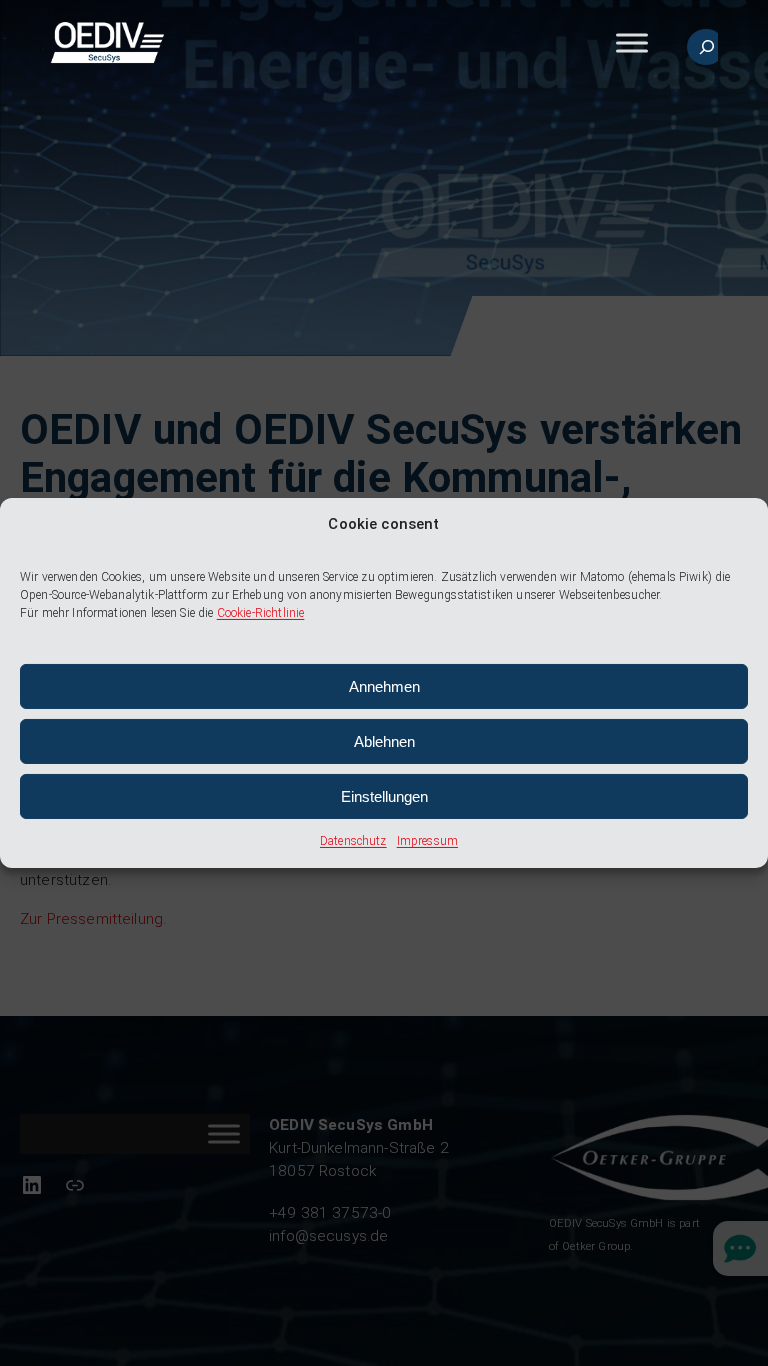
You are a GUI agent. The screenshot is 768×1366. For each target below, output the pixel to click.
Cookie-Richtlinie (261, 613)
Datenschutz (353, 841)
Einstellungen (384, 796)
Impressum (427, 841)
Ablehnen (384, 741)
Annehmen (384, 686)
